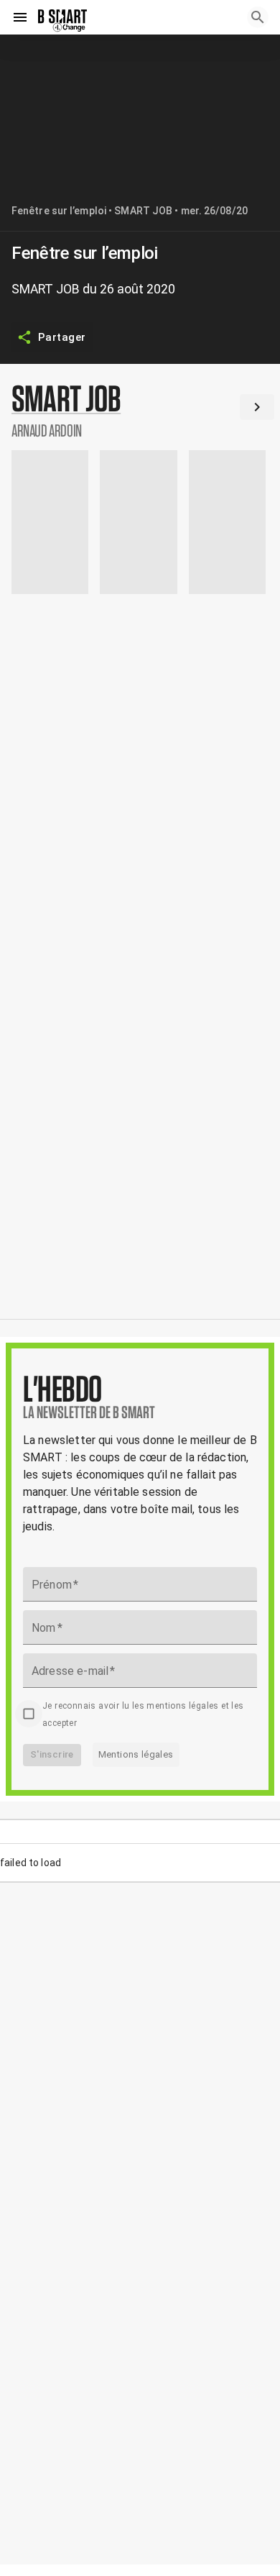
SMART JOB (143, 211)
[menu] (20, 17)
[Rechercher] (258, 17)
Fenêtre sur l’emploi (59, 211)
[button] (140, 410)
